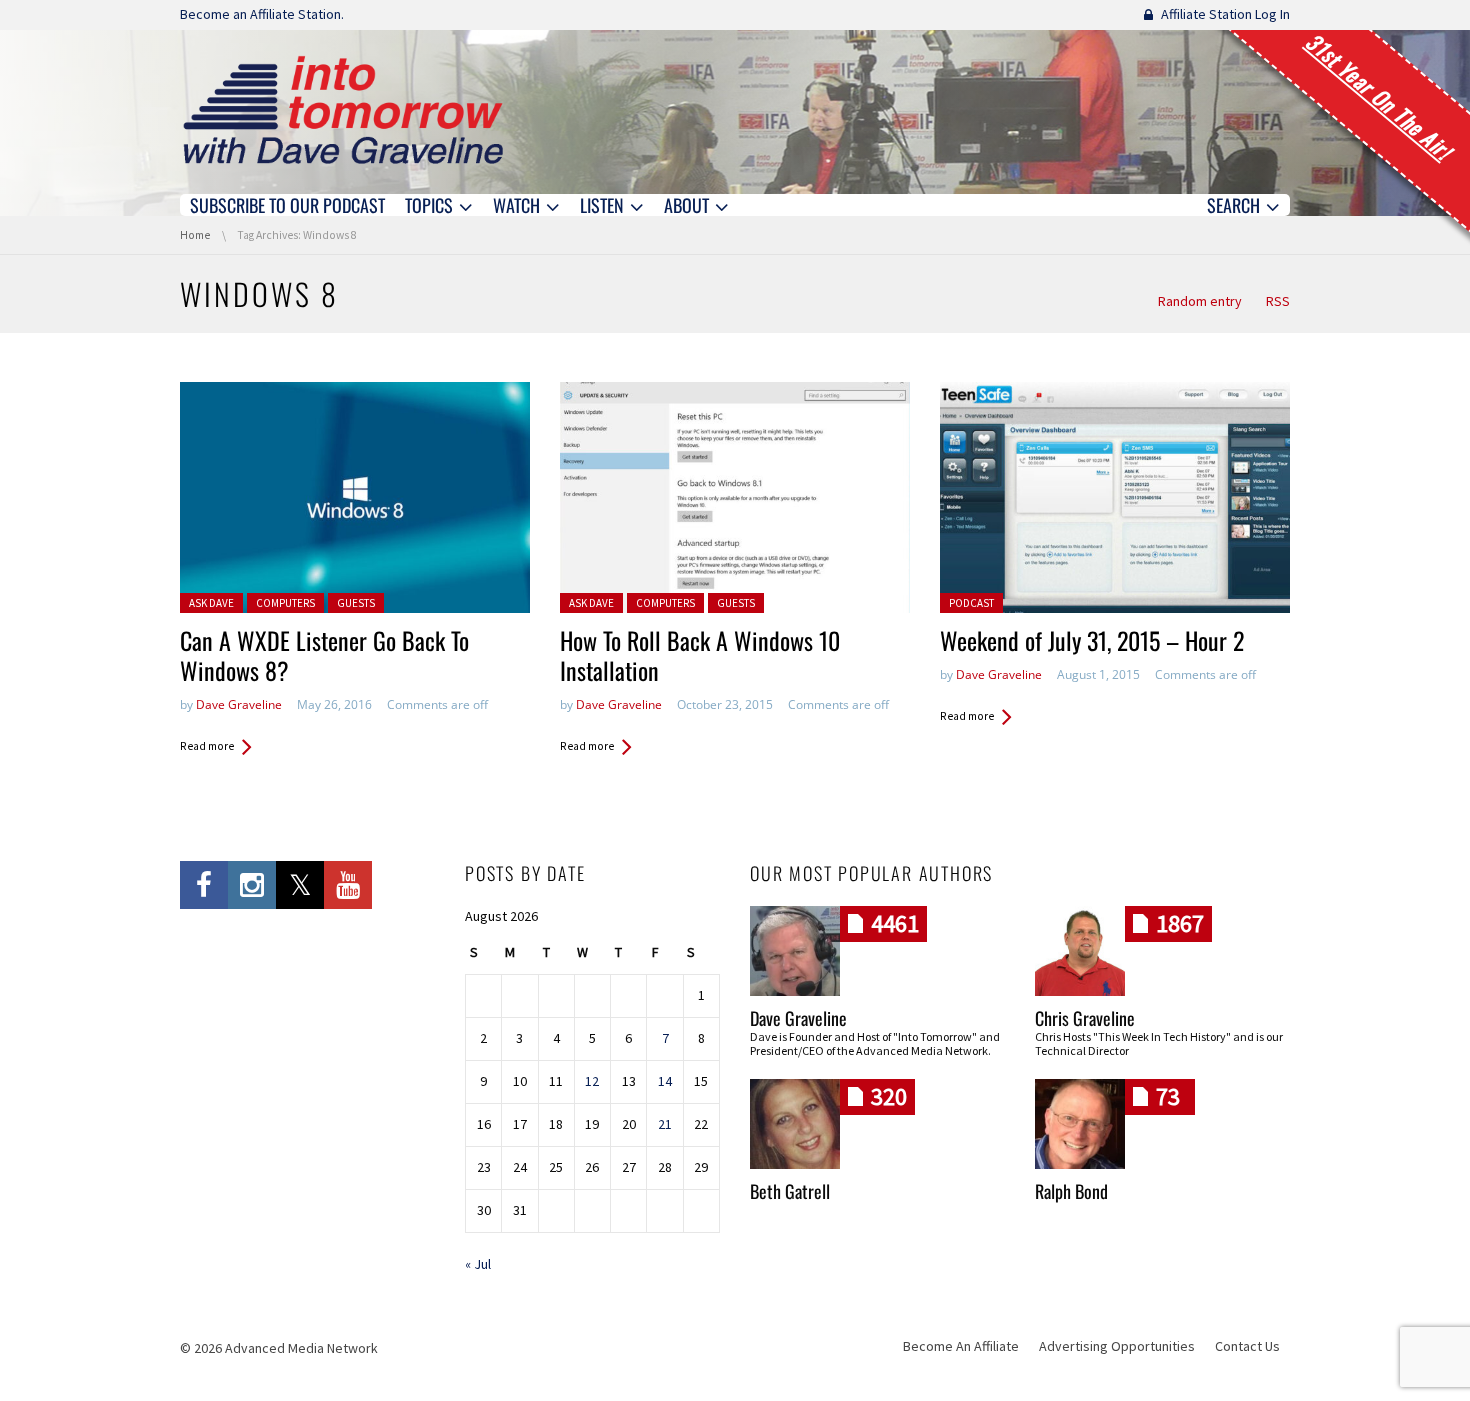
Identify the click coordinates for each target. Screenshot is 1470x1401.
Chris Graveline (1085, 1018)
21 (665, 1124)
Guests (356, 603)
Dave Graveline (239, 704)
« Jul (478, 1264)
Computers (285, 603)
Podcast (971, 603)
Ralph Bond (1071, 1191)
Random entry (1200, 301)
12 (592, 1081)
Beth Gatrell (790, 1191)
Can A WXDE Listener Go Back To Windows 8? (324, 655)
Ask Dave (211, 603)
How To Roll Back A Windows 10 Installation (700, 655)
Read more (207, 746)
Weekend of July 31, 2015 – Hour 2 (1092, 640)
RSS (1278, 301)
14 (665, 1081)
